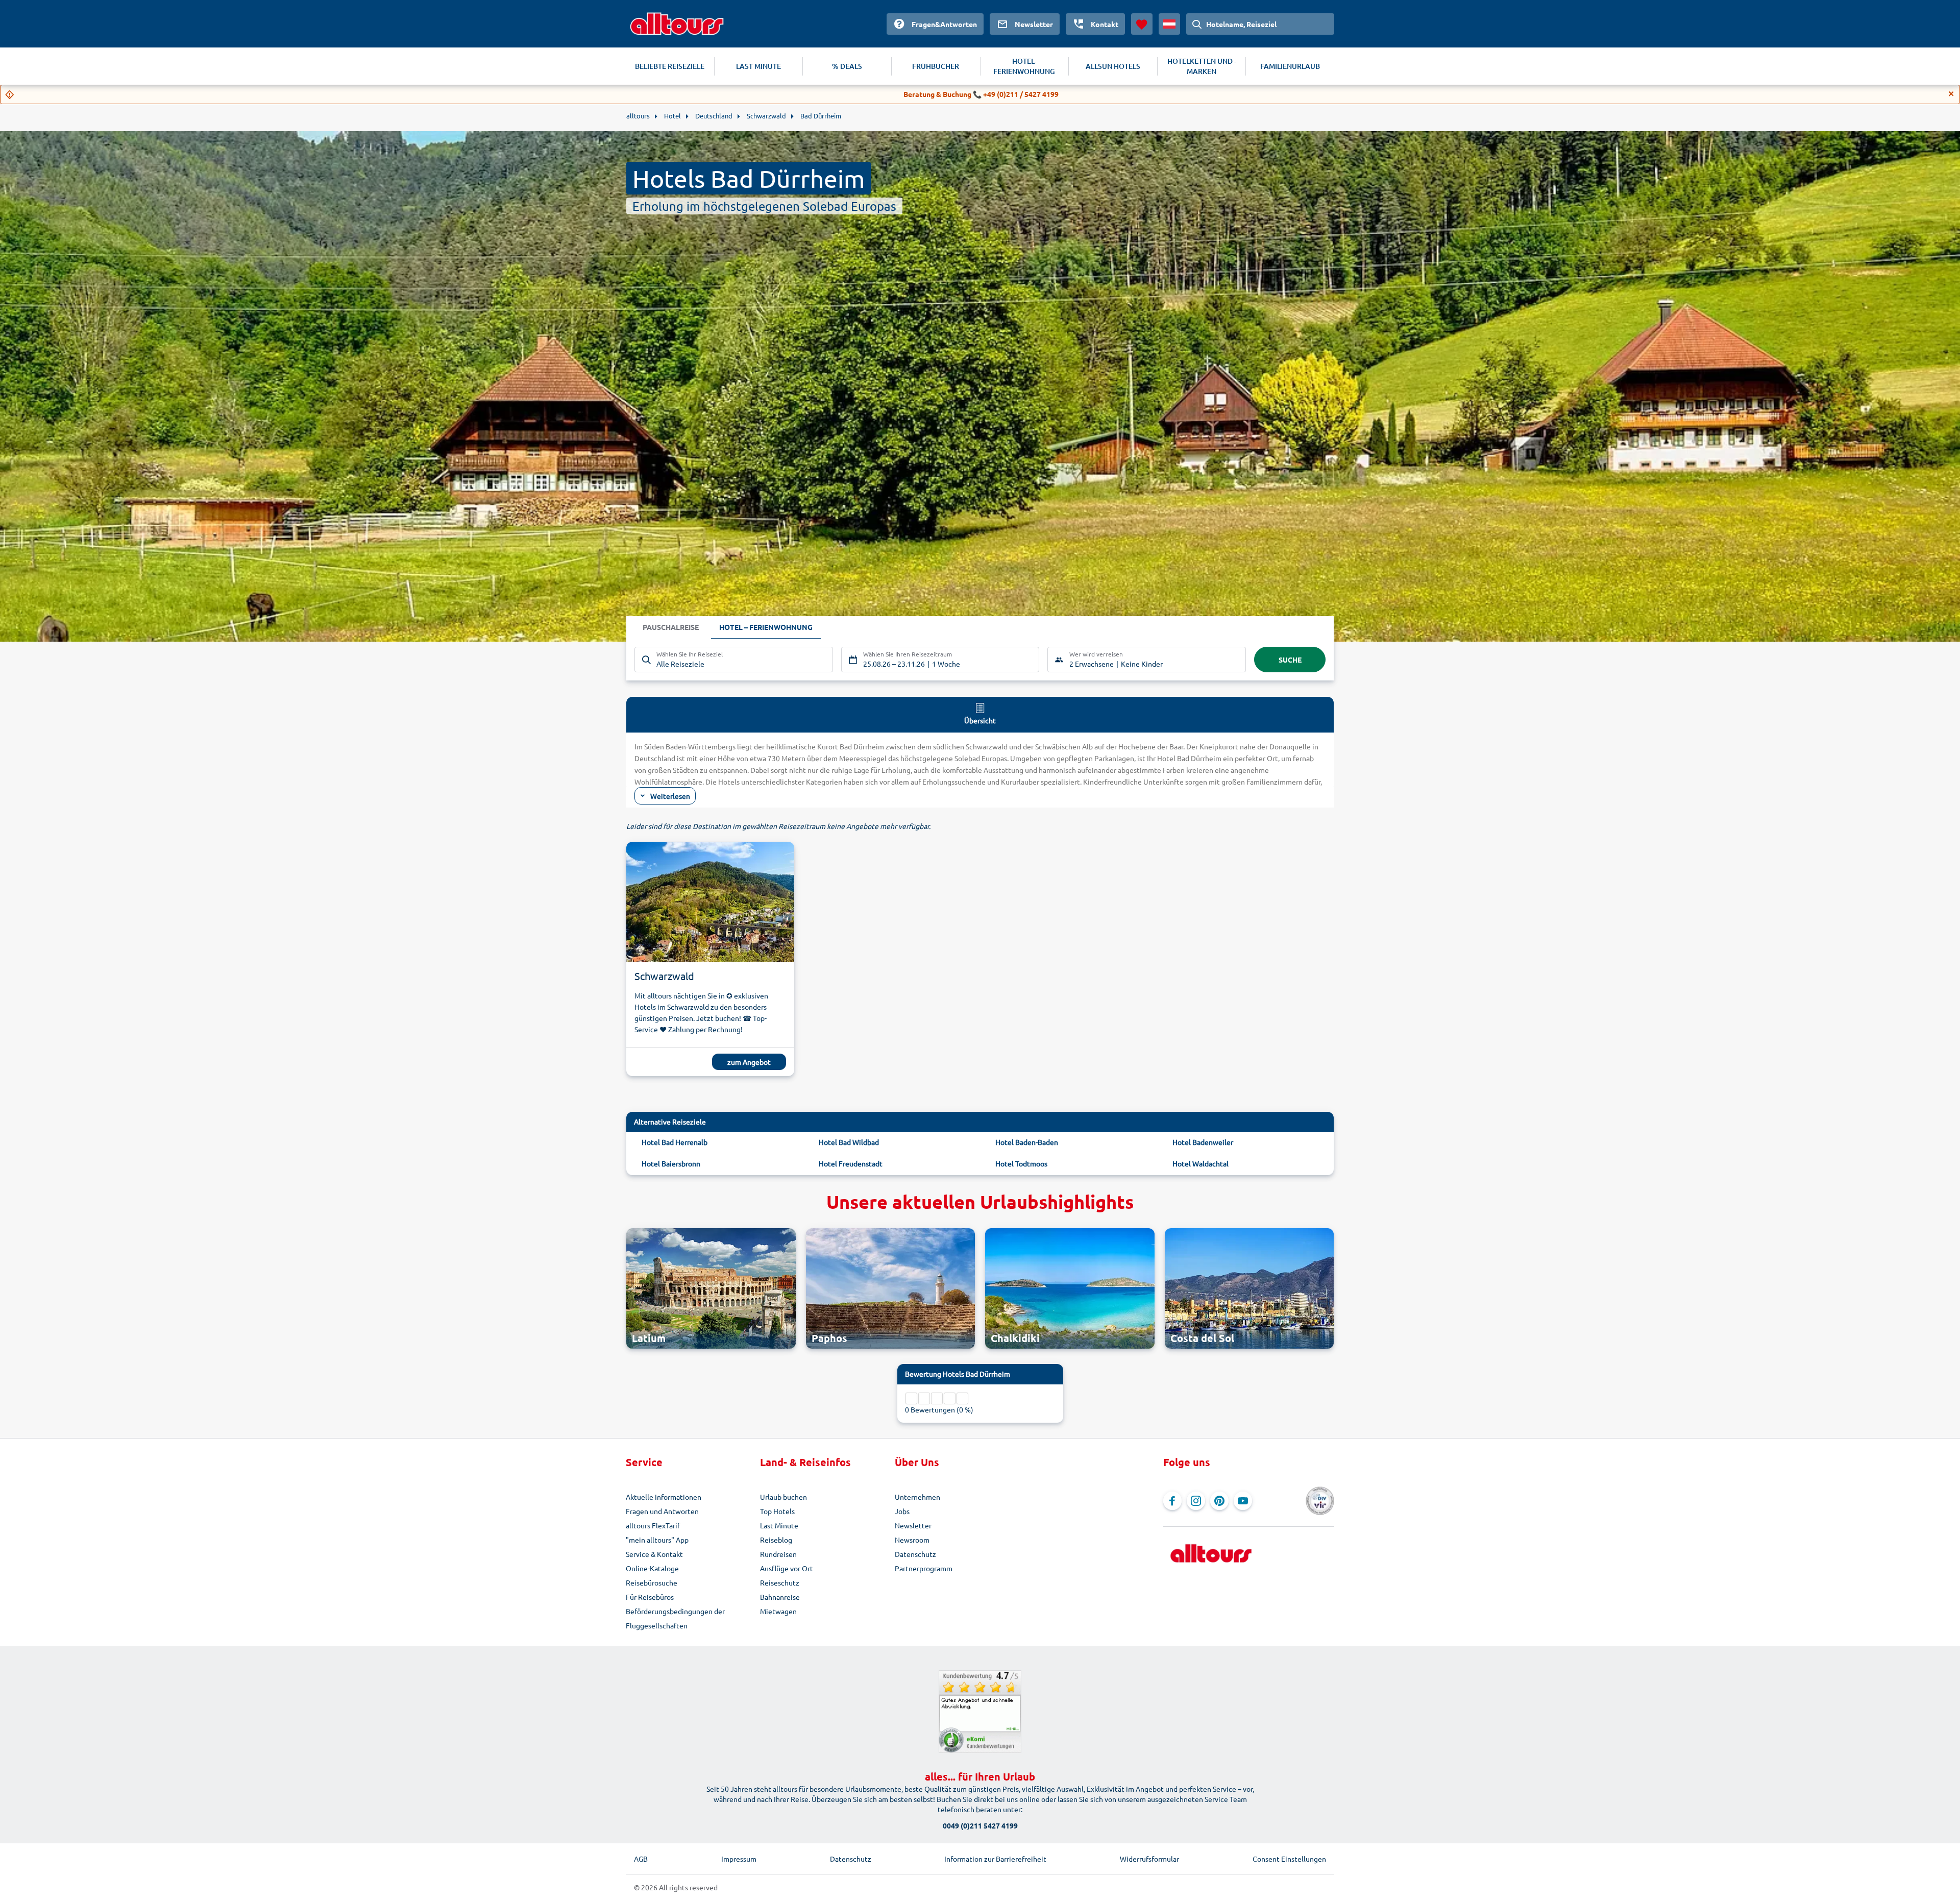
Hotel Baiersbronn (671, 1163)
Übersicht (980, 720)
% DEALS (847, 66)
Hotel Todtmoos (1021, 1163)
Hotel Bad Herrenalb (675, 1142)
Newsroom (912, 1540)
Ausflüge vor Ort (787, 1568)
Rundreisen (778, 1554)
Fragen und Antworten (662, 1511)
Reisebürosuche (652, 1582)
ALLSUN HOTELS (1113, 66)
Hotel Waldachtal (1200, 1163)
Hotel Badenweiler (1203, 1142)
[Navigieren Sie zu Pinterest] (1219, 1501)
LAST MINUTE (758, 66)
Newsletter (913, 1525)
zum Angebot (749, 1062)
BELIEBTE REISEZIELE (670, 66)
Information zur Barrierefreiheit (995, 1859)
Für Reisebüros (650, 1597)
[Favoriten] (1142, 24)
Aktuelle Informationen (664, 1497)
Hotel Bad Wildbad (849, 1142)
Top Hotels (777, 1511)
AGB (641, 1859)
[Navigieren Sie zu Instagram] (1196, 1501)
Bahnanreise (780, 1597)
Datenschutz (915, 1554)
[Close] (1951, 94)
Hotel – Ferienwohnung (766, 627)
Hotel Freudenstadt (851, 1163)
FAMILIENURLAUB (1290, 66)
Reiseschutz (780, 1582)
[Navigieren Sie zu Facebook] (1172, 1501)
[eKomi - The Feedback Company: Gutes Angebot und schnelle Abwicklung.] (980, 1712)
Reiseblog (776, 1540)
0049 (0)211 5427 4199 (980, 1825)
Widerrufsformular (1149, 1859)
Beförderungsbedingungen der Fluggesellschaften (675, 1618)
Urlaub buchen (783, 1497)
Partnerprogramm (924, 1568)
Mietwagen (778, 1611)
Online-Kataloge (652, 1568)
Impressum (739, 1859)
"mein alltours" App (657, 1540)
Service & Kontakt (654, 1554)
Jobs (902, 1511)
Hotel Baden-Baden (1027, 1142)
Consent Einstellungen (1289, 1859)
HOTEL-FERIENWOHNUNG (1024, 66)
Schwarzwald (664, 976)
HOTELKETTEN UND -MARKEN (1202, 66)
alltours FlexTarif (653, 1525)
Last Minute (779, 1525)
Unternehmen (917, 1497)
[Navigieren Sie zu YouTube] (1243, 1501)
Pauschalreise (671, 627)
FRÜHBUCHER (936, 66)
